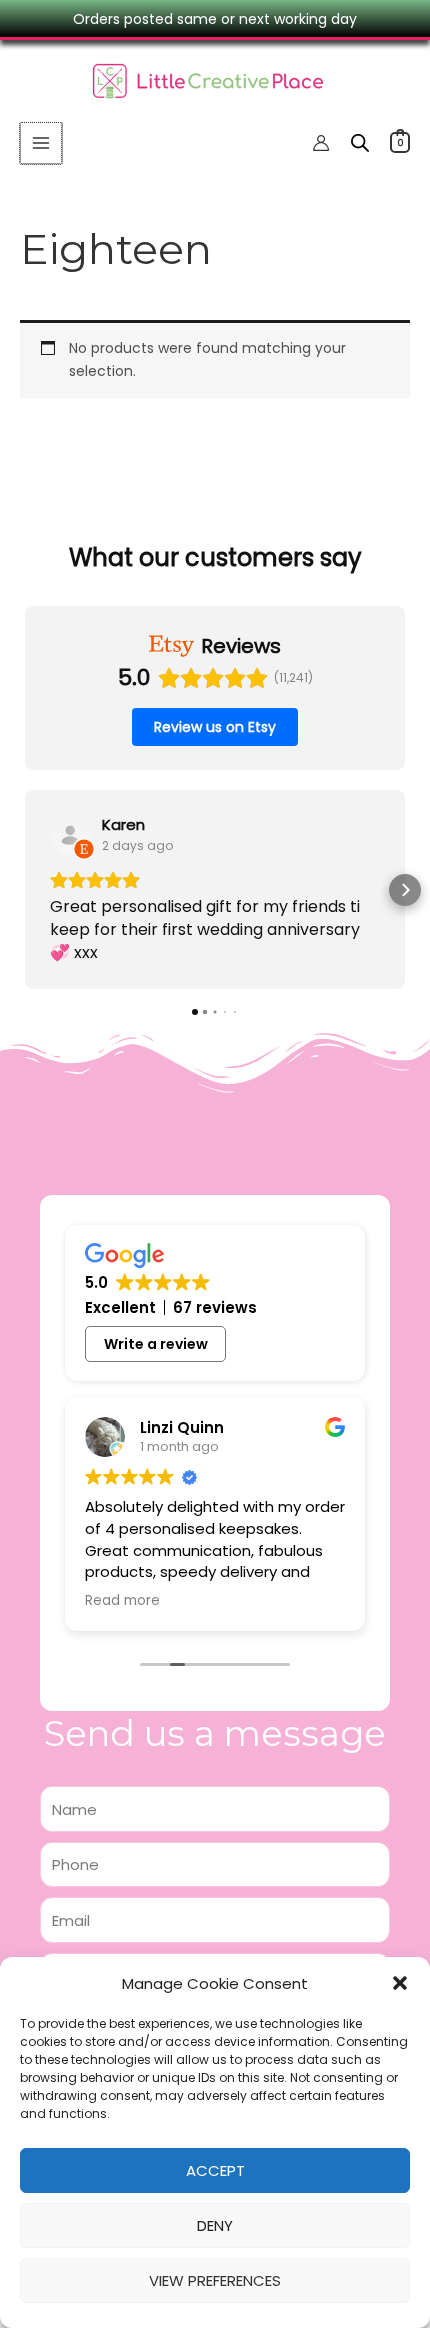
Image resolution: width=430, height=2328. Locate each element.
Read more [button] (122, 1601)
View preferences (215, 2280)
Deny (215, 2225)
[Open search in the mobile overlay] (360, 142)
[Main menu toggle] (41, 143)
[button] (400, 1983)
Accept (215, 2170)
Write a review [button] (156, 1344)
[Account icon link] (321, 143)
